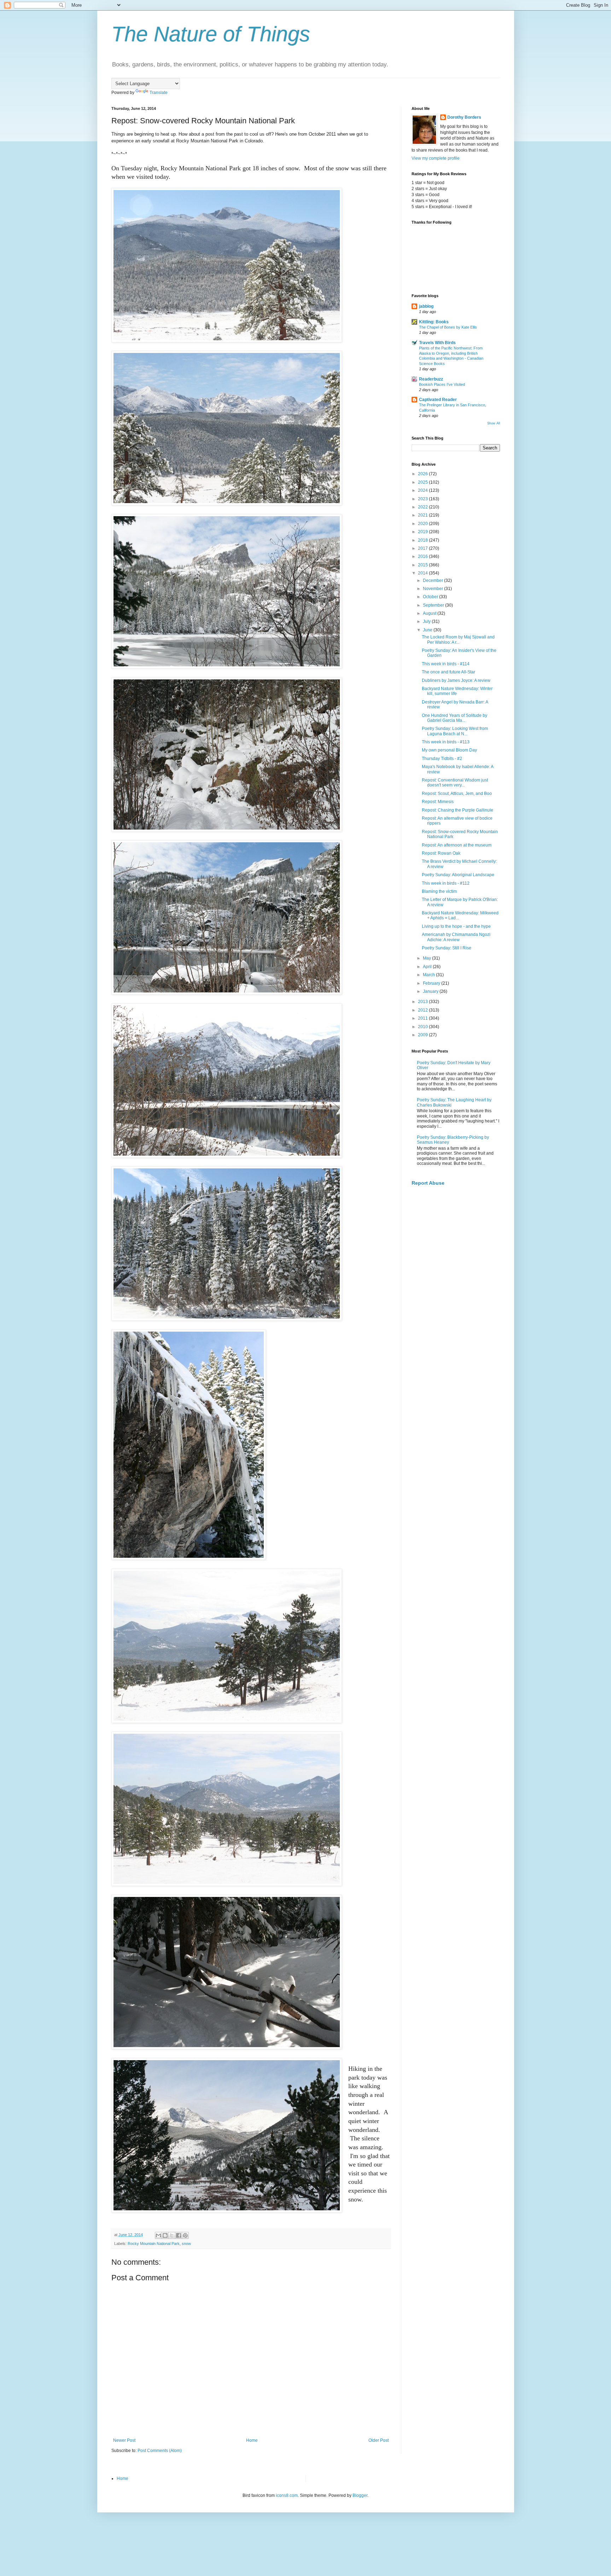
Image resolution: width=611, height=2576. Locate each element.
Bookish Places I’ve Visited (442, 384)
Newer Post (124, 2440)
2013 (423, 1002)
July (427, 621)
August (430, 613)
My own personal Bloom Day (449, 750)
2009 (423, 1035)
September (434, 605)
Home (252, 2440)
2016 (423, 556)
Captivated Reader (438, 400)
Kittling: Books (434, 322)
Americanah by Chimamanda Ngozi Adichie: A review (456, 937)
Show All (494, 423)
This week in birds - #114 (446, 664)
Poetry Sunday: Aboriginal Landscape (458, 875)
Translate (159, 93)
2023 (423, 499)
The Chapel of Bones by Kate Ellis (448, 327)
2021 (423, 515)
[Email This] (158, 2235)
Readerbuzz (431, 379)
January (431, 991)
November (433, 589)
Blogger (360, 2495)
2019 (423, 532)
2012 (423, 1010)
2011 (423, 1018)
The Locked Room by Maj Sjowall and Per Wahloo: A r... (458, 639)
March (429, 975)
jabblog (426, 306)
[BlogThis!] (165, 2235)
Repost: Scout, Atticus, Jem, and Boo (457, 794)
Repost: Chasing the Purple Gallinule (458, 810)
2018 (423, 540)
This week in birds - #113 (446, 742)
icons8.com (287, 2495)
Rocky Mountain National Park (154, 2244)
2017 (423, 548)
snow (186, 2244)
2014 (423, 573)
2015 (423, 565)
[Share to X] (172, 2235)
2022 (423, 507)
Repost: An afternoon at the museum (457, 845)
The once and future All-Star (449, 672)
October (431, 597)
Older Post (379, 2440)
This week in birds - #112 (446, 883)
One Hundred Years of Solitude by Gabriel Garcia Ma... (455, 718)
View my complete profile (436, 158)
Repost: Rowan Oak (441, 853)
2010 (423, 1027)
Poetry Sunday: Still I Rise (447, 948)
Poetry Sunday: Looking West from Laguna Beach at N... (455, 731)
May (427, 958)
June (428, 630)
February (432, 983)
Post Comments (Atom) (160, 2451)
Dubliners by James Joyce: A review (456, 680)
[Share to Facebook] (179, 2235)
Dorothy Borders (464, 117)
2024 (423, 490)
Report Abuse (428, 1183)
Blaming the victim (439, 891)
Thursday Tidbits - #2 (442, 759)
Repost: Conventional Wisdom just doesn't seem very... (455, 783)
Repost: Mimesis (438, 802)
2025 (423, 482)
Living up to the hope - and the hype (456, 926)
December (433, 580)
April (428, 967)
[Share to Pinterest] (185, 2235)
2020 (423, 524)
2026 (423, 474)
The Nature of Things (211, 34)
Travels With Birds (437, 343)
